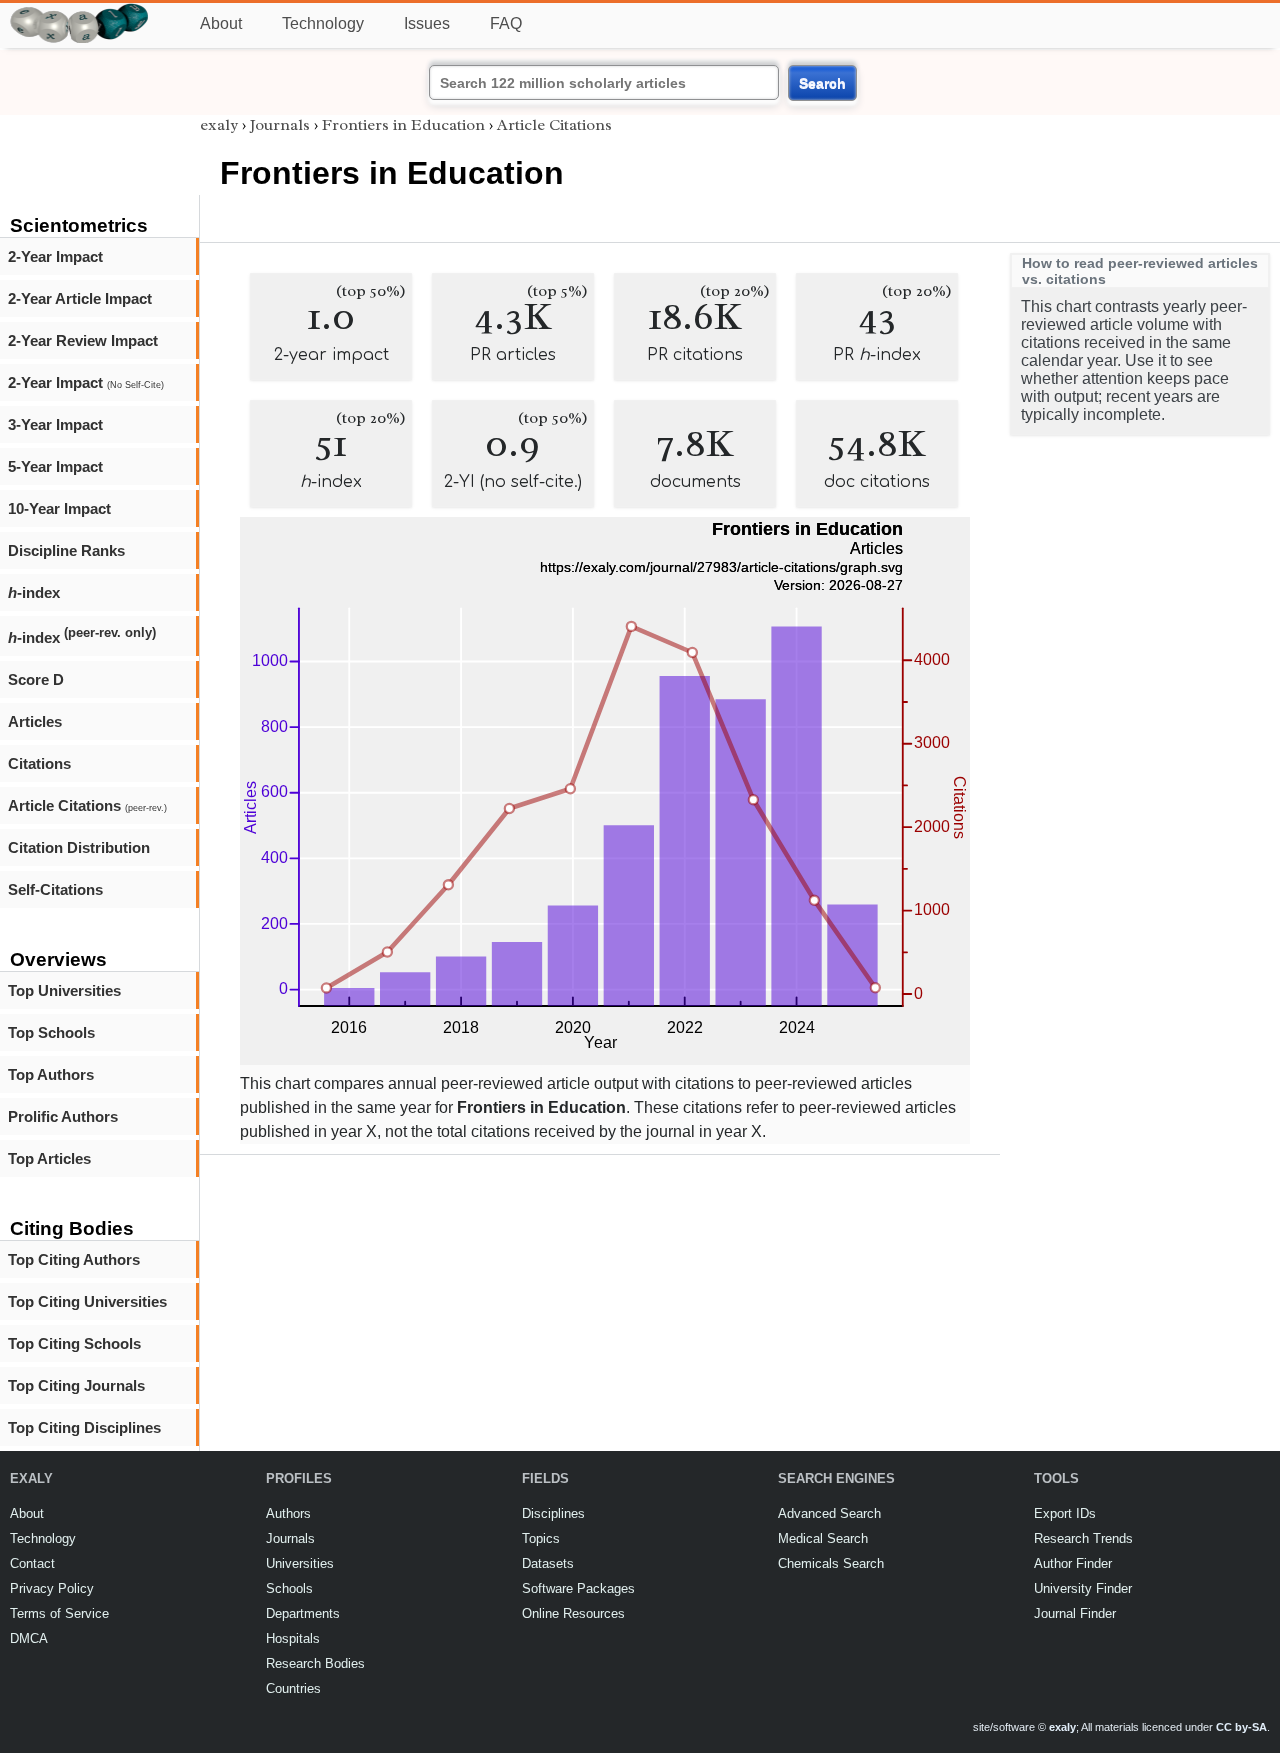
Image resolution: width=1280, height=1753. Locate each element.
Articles (35, 721)
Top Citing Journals (76, 1385)
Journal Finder (1075, 1613)
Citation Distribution (79, 847)
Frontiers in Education (403, 125)
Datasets (548, 1563)
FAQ (506, 23)
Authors (288, 1513)
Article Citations (87, 805)
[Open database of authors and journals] (80, 11)
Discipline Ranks (66, 550)
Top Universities (64, 990)
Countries (293, 1688)
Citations (39, 763)
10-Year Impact (59, 508)
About (221, 23)
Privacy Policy (52, 1588)
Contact (32, 1563)
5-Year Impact (55, 466)
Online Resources (573, 1613)
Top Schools (51, 1032)
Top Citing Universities (87, 1301)
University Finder (1083, 1588)
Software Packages (578, 1588)
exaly (219, 125)
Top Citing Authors (74, 1259)
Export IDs (1065, 1513)
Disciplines (553, 1513)
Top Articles (49, 1158)
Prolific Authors (63, 1116)
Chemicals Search (831, 1563)
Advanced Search (829, 1513)
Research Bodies (315, 1663)
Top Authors (51, 1074)
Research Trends (1083, 1538)
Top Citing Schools (74, 1343)
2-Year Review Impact (83, 340)
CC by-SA (1241, 1727)
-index (34, 592)
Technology (323, 23)
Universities (300, 1563)
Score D (36, 679)
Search (822, 83)
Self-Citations (55, 889)
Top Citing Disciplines (84, 1427)
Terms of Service (59, 1613)
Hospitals (293, 1638)
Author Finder (1073, 1563)
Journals (280, 125)
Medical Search (823, 1538)
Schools (289, 1588)
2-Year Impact (55, 256)
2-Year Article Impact (80, 298)
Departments (303, 1613)
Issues (427, 23)
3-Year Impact (55, 424)
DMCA (29, 1638)
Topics (541, 1538)
